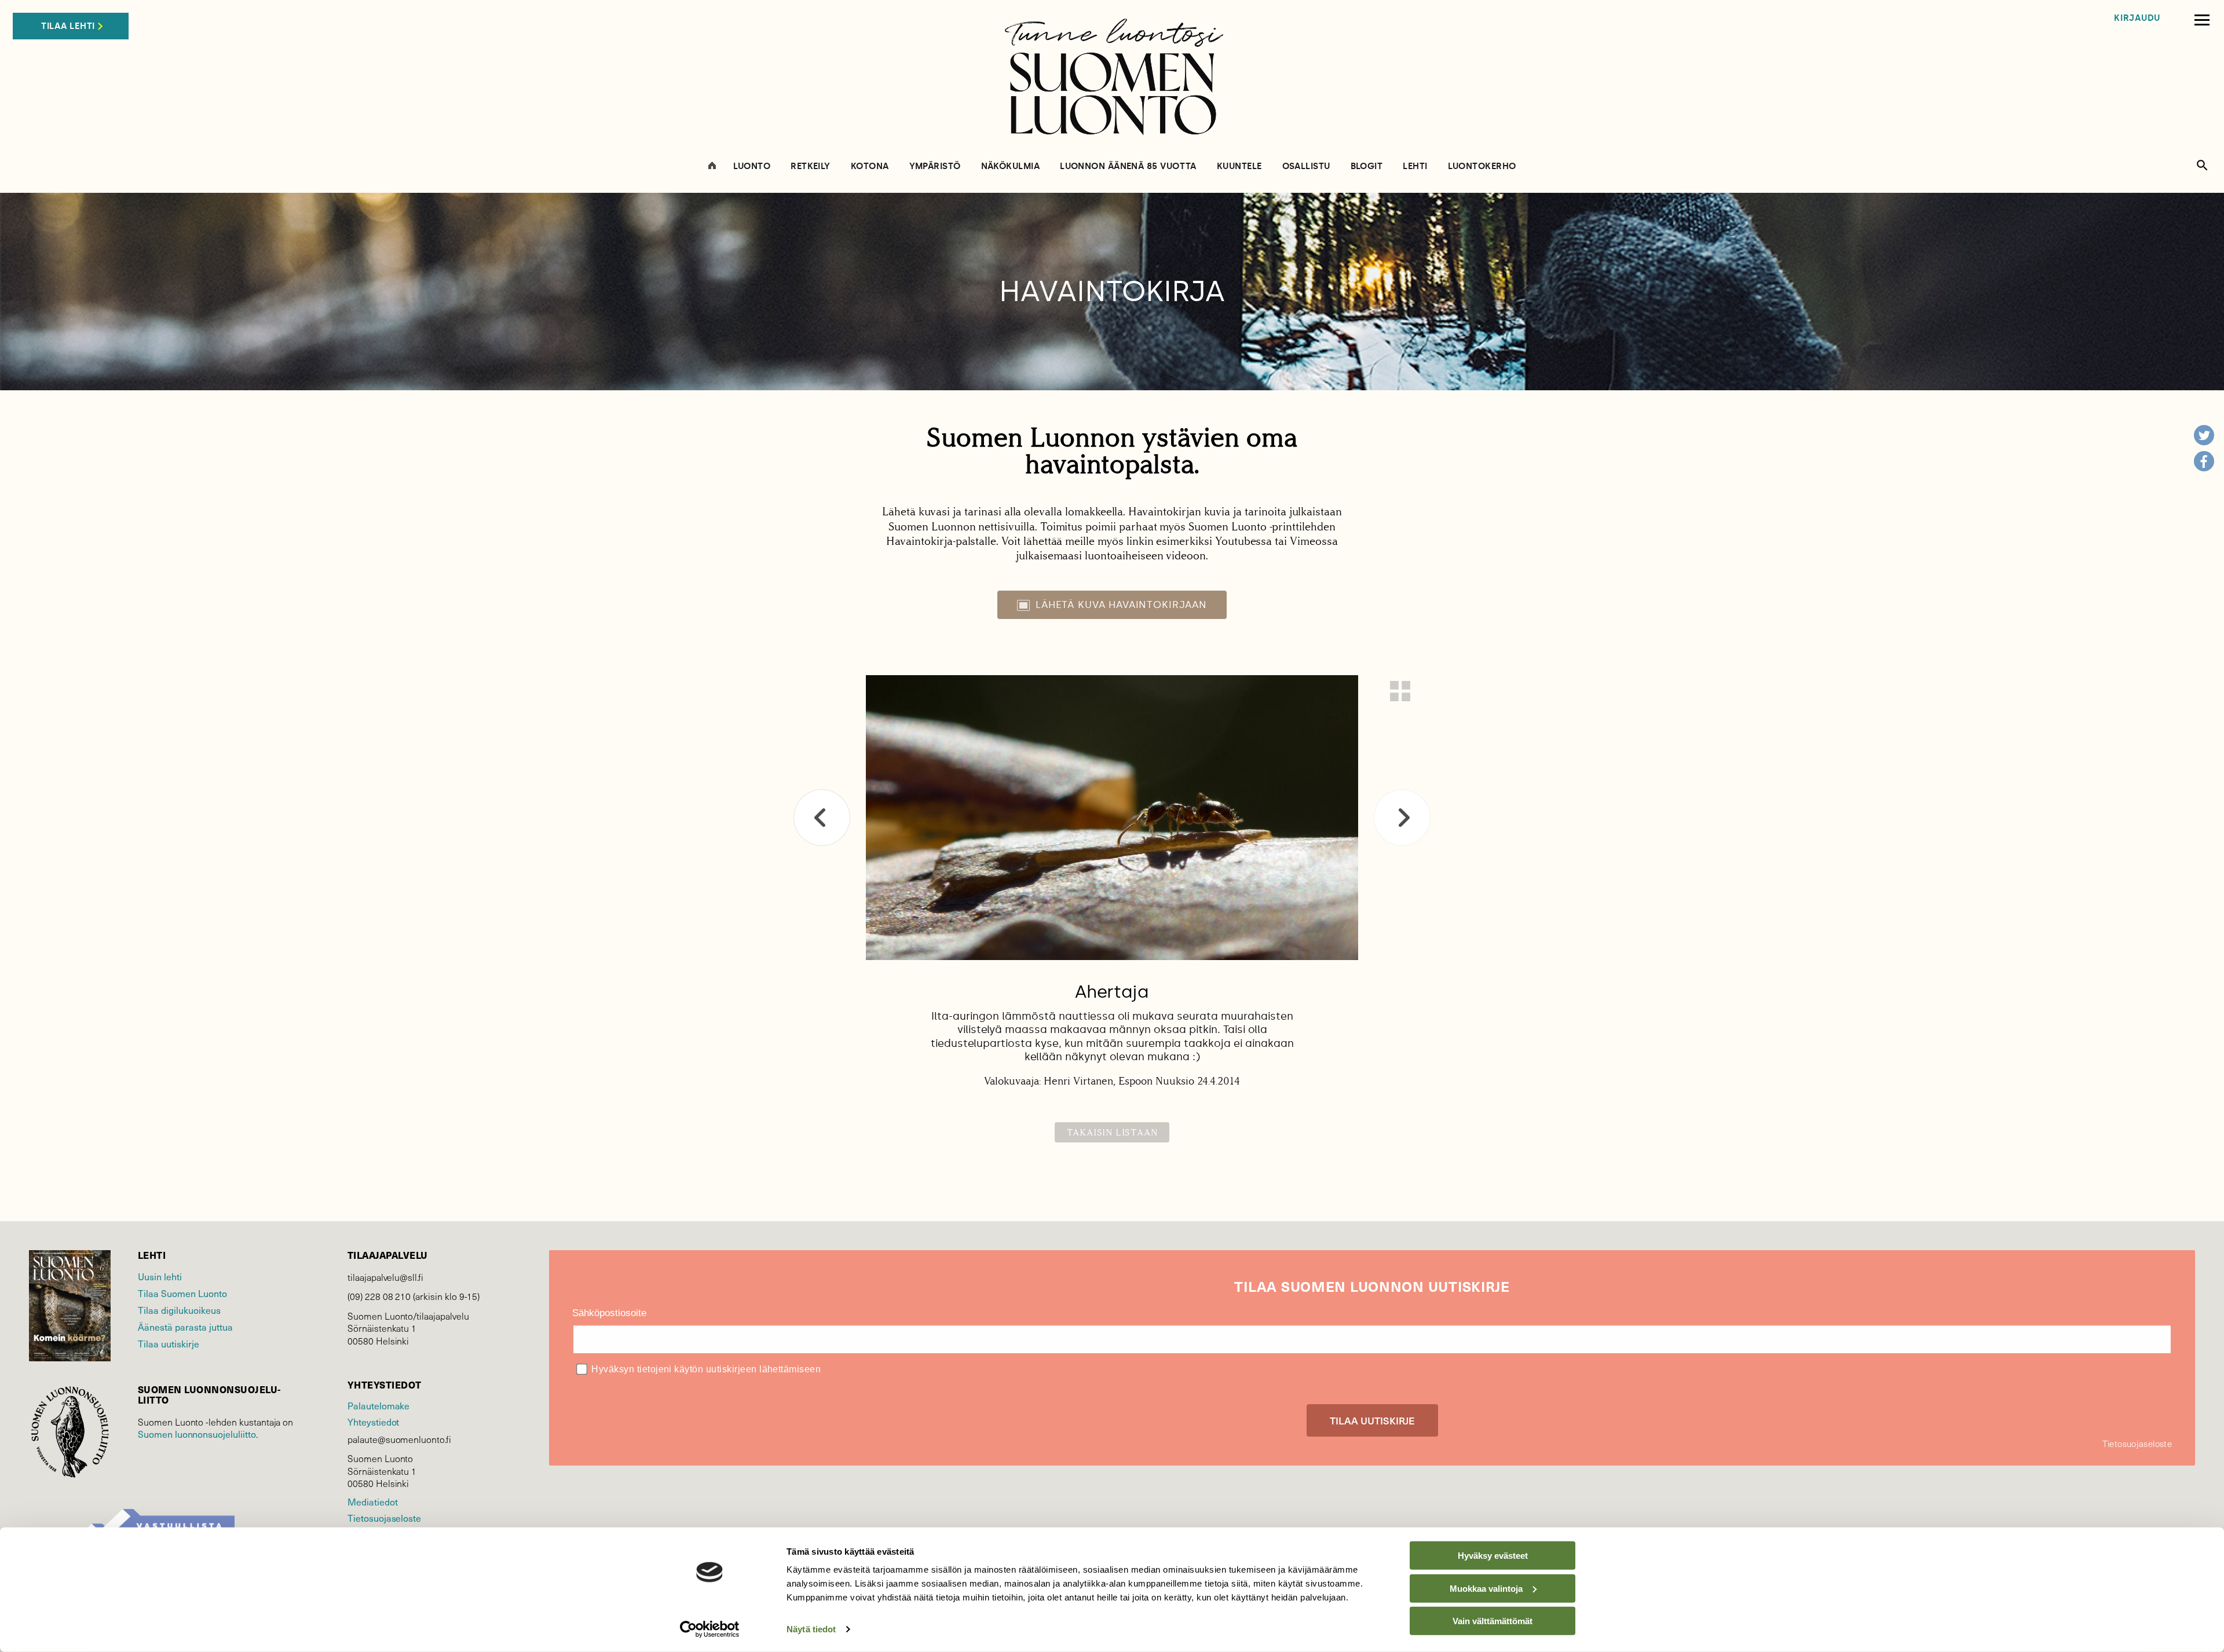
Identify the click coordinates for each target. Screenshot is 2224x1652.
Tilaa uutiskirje (169, 1343)
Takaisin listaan (1112, 1132)
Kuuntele (1239, 166)
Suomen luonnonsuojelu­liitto (197, 1434)
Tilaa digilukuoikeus (179, 1310)
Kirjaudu (2137, 18)
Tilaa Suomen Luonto (182, 1293)
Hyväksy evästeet (1493, 1556)
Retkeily (811, 166)
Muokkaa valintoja (1486, 1588)
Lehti (1415, 166)
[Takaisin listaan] (1400, 691)
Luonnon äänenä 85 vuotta (1128, 166)
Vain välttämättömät (1493, 1621)
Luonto (752, 166)
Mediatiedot (372, 1501)
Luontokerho (1482, 166)
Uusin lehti (160, 1276)
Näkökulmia (1011, 166)
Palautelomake (378, 1405)
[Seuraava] (1402, 818)
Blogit (1367, 166)
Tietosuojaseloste (384, 1518)
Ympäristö (935, 166)
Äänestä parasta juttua (185, 1327)
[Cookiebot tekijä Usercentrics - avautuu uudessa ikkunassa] (710, 1629)
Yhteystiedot (373, 1422)
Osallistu (1306, 166)
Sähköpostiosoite (609, 1313)
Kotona (870, 166)
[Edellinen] (822, 818)
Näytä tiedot (811, 1629)
